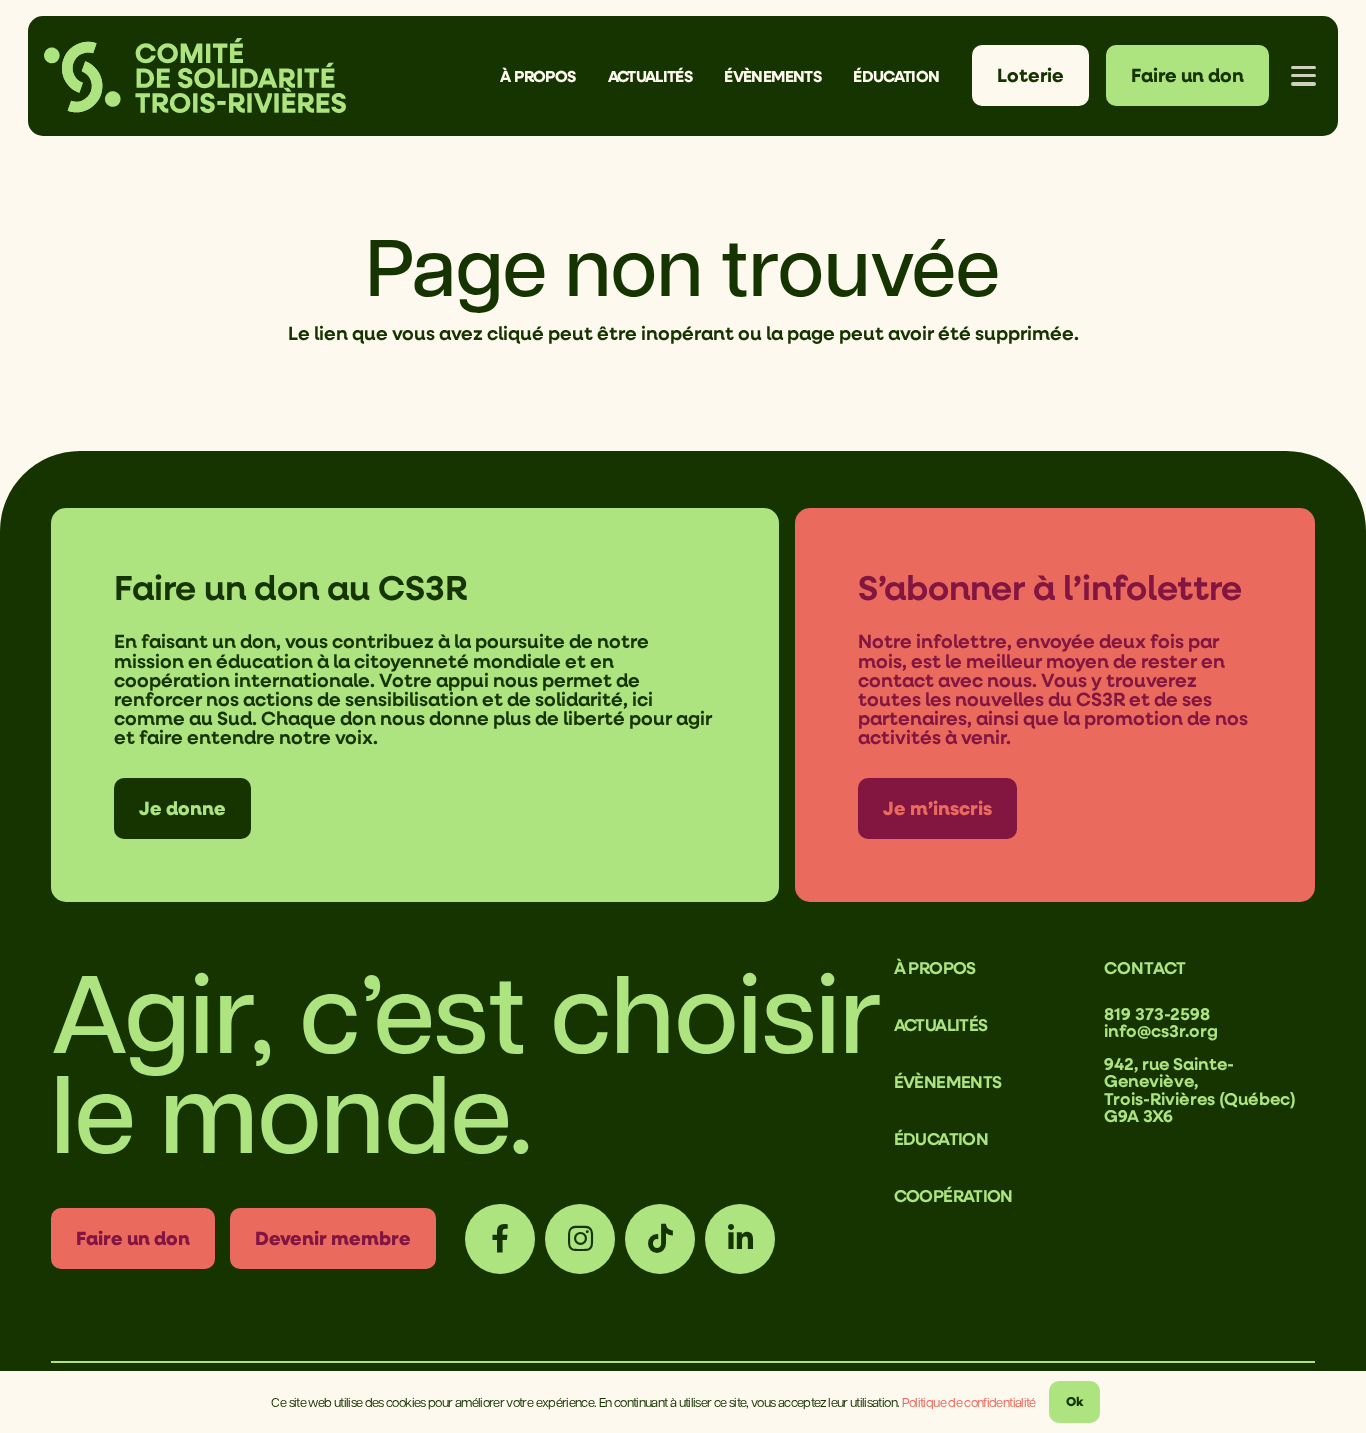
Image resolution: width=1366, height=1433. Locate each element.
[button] (589, 75)
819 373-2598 (1157, 1013)
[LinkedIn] (740, 1239)
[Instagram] (580, 1239)
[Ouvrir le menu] (1304, 76)
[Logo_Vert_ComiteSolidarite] (195, 75)
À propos (935, 967)
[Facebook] (500, 1239)
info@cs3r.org (1161, 1030)
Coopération (953, 1195)
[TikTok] (660, 1239)
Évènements (948, 1081)
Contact (1145, 967)
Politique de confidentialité (969, 1401)
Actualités (941, 1024)
